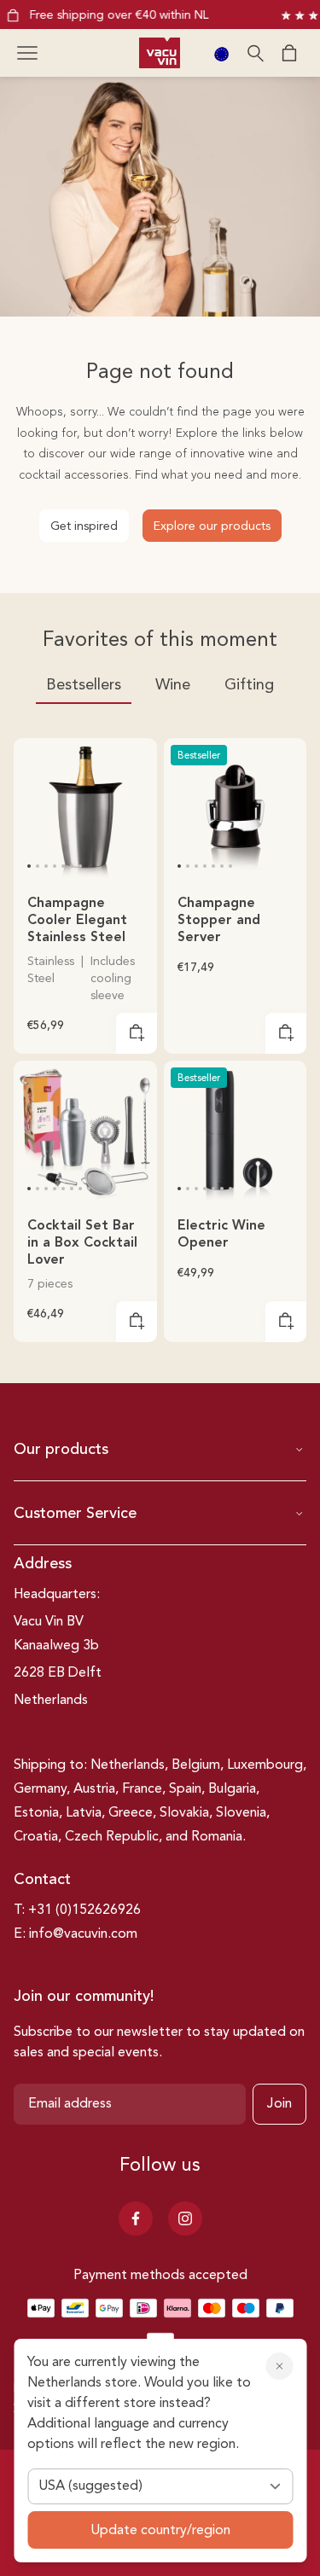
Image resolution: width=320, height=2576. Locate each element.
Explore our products (212, 526)
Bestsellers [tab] (84, 685)
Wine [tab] (173, 685)
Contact (42, 1880)
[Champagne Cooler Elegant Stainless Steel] (85, 810)
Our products (61, 1450)
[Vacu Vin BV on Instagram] (185, 2218)
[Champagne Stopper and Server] (236, 810)
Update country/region (160, 2531)
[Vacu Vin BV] (160, 53)
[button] (27, 53)
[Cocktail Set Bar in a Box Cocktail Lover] (85, 1132)
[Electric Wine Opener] (236, 1132)
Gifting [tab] (249, 685)
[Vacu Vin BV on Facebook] (136, 2218)
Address (43, 1564)
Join (279, 2104)
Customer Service (75, 1514)
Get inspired (84, 526)
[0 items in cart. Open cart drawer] (289, 53)
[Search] (255, 53)
